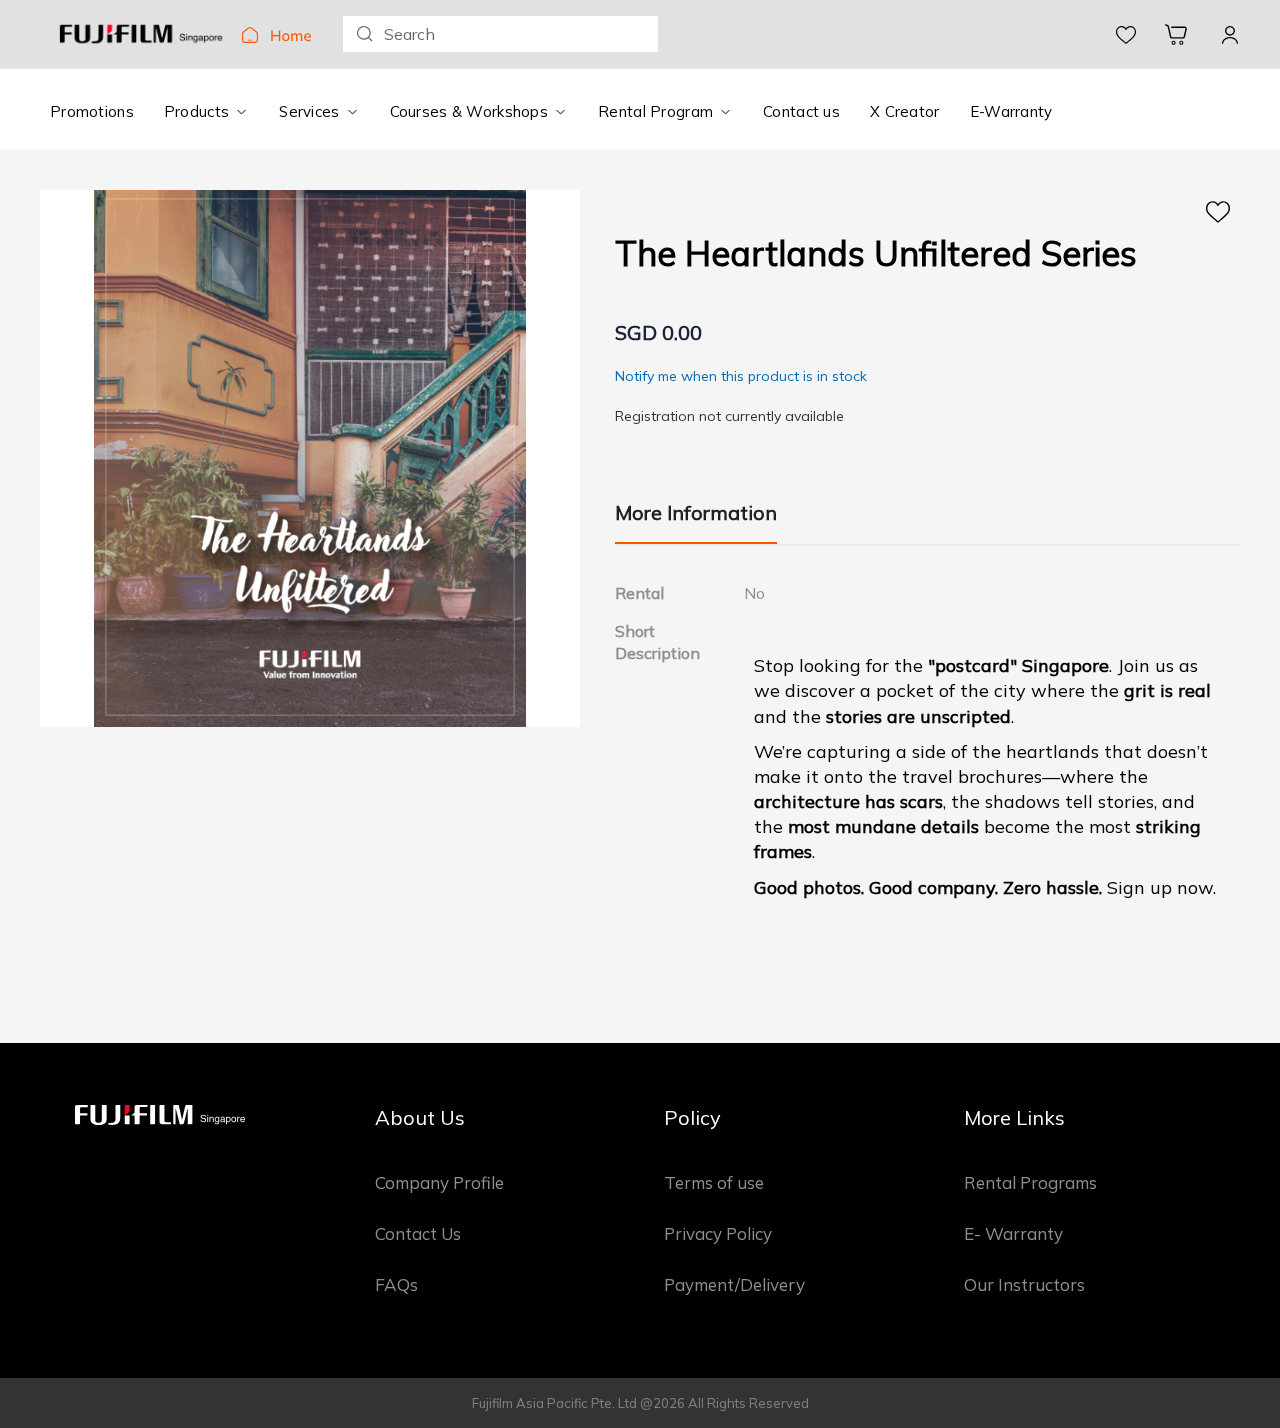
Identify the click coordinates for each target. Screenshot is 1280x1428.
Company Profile (439, 1182)
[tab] (696, 522)
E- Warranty (1013, 1233)
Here (1218, 212)
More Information (696, 512)
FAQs (396, 1284)
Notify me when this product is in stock (741, 376)
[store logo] (141, 34)
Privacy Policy (718, 1233)
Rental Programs (1030, 1182)
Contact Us (418, 1233)
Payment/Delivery (734, 1284)
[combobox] (500, 34)
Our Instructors (1024, 1284)
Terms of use (714, 1182)
